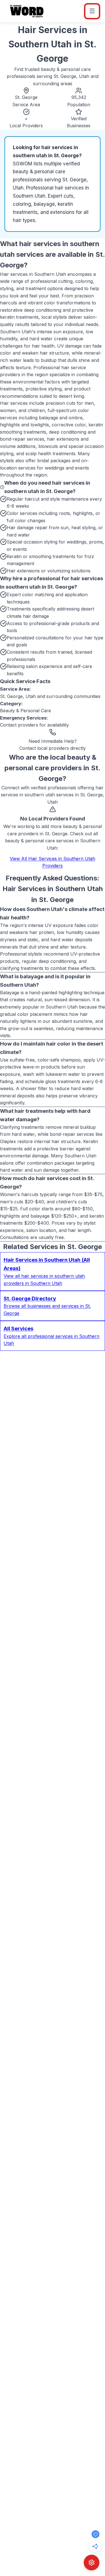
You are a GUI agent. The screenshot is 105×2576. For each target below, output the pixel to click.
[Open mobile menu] (92, 11)
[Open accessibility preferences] (92, 2563)
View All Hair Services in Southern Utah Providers (53, 862)
